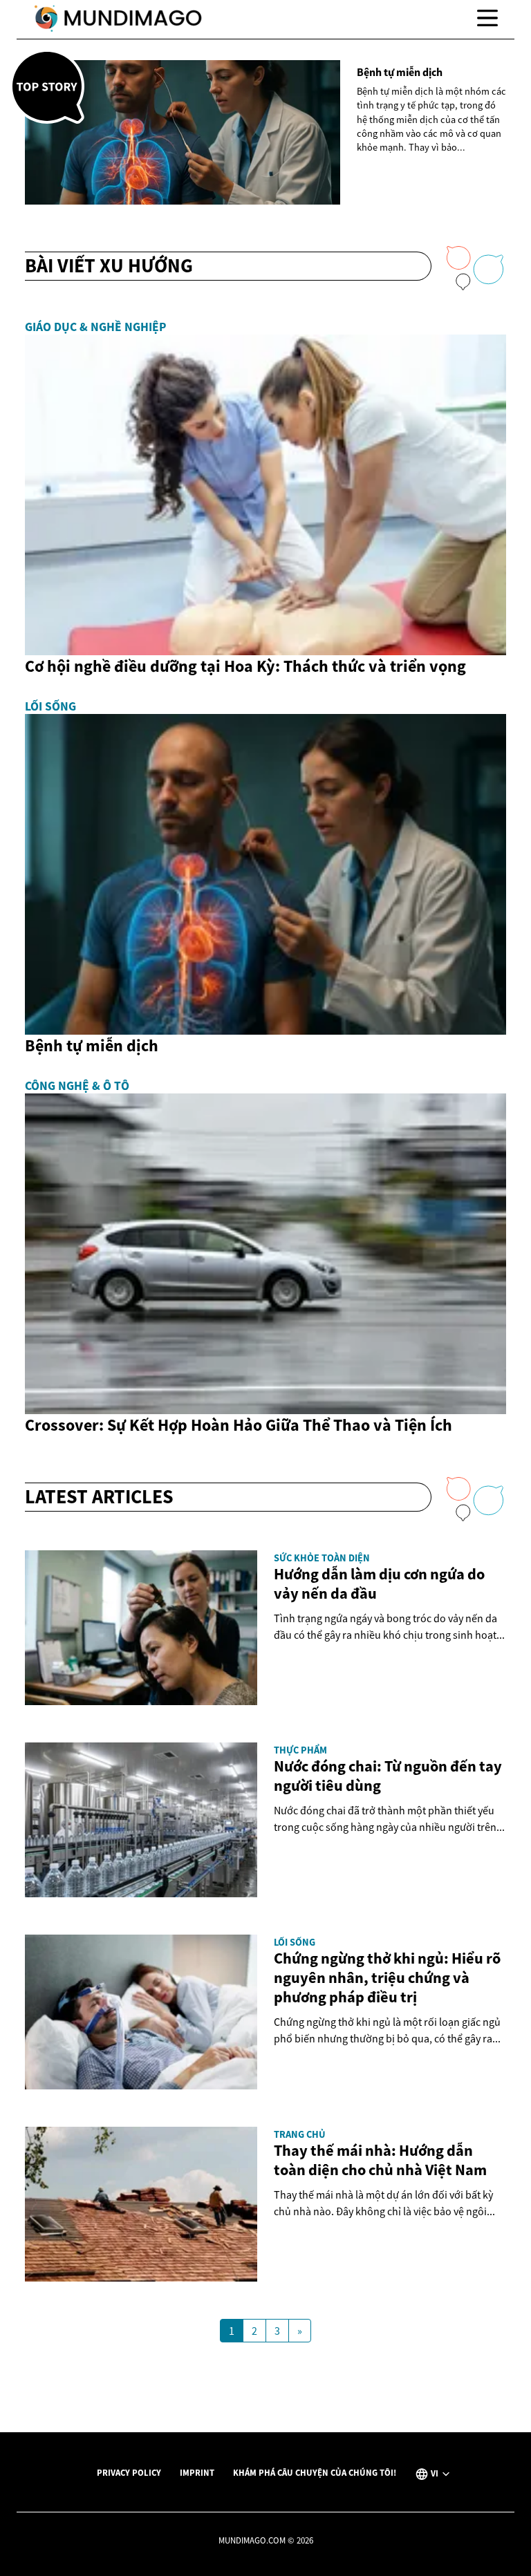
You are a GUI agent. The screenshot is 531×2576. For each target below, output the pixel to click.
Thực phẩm (300, 1750)
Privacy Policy (129, 2472)
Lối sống (50, 706)
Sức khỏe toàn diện (322, 1558)
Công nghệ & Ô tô (77, 1086)
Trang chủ (300, 2134)
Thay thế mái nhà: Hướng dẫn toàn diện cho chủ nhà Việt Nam (380, 2160)
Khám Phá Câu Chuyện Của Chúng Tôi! (315, 2472)
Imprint (197, 2472)
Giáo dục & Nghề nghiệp (95, 327)
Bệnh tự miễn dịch (400, 72)
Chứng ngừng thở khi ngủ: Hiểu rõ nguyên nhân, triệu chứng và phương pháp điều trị (387, 1977)
